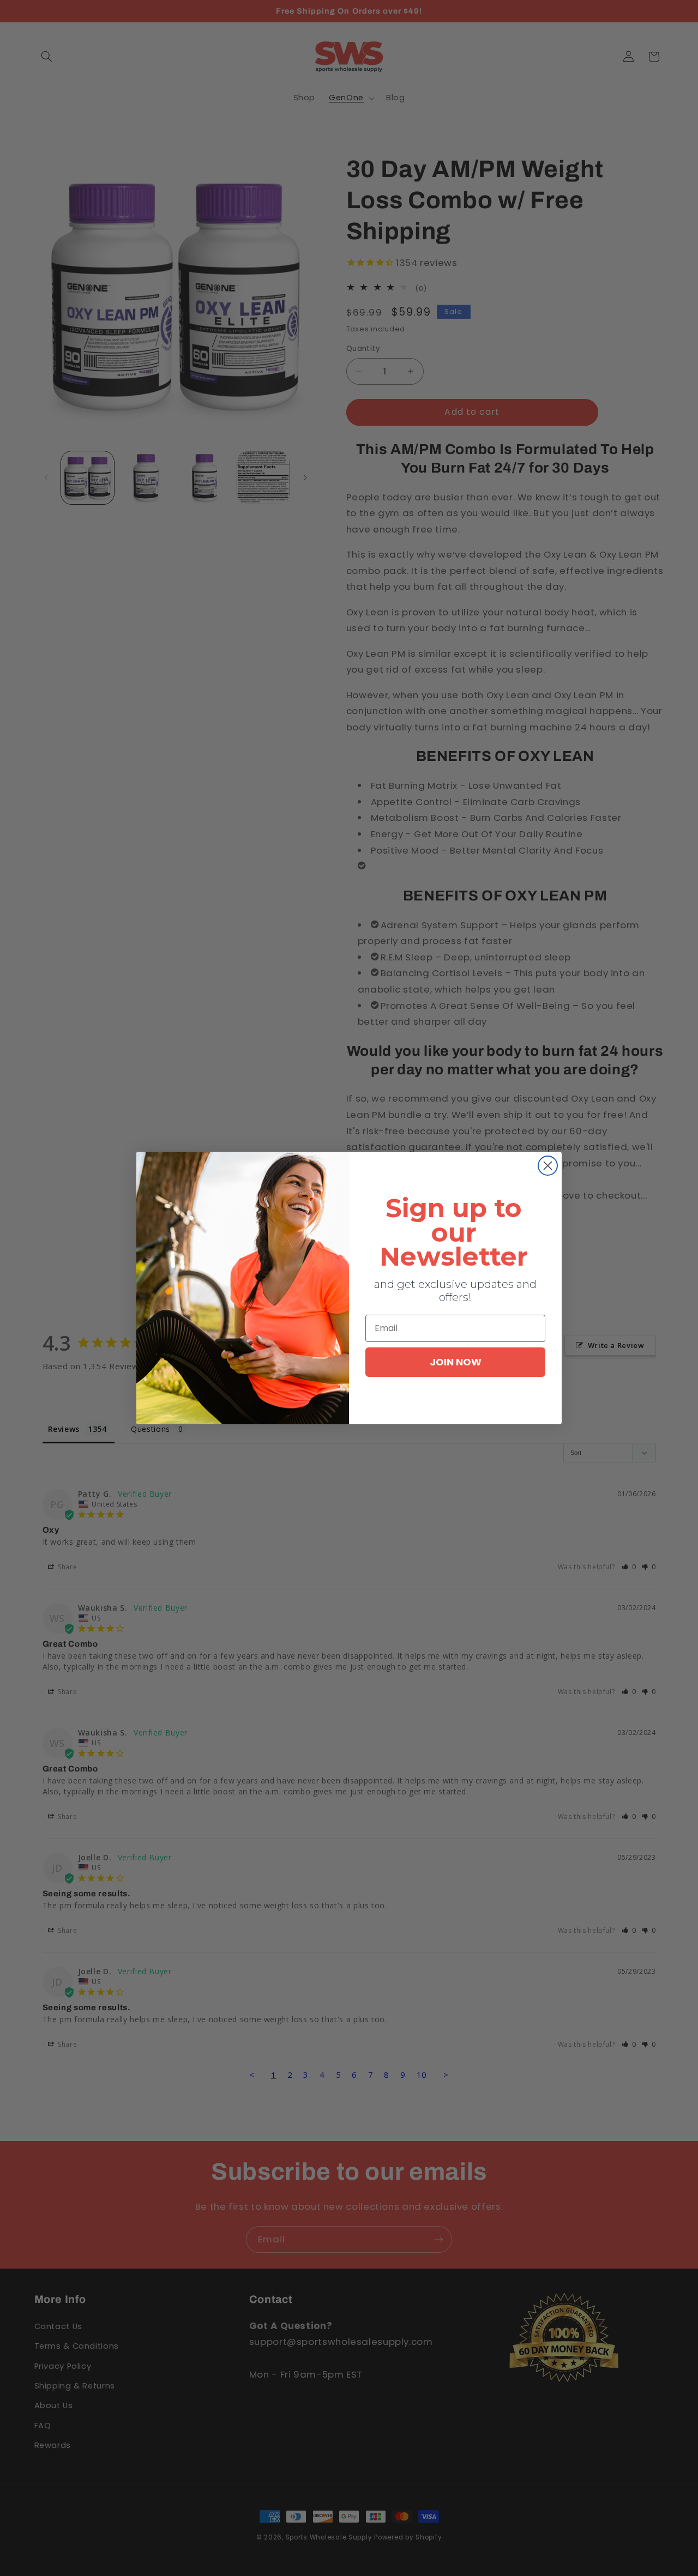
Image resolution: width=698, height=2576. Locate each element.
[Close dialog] (548, 1166)
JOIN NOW (456, 1362)
